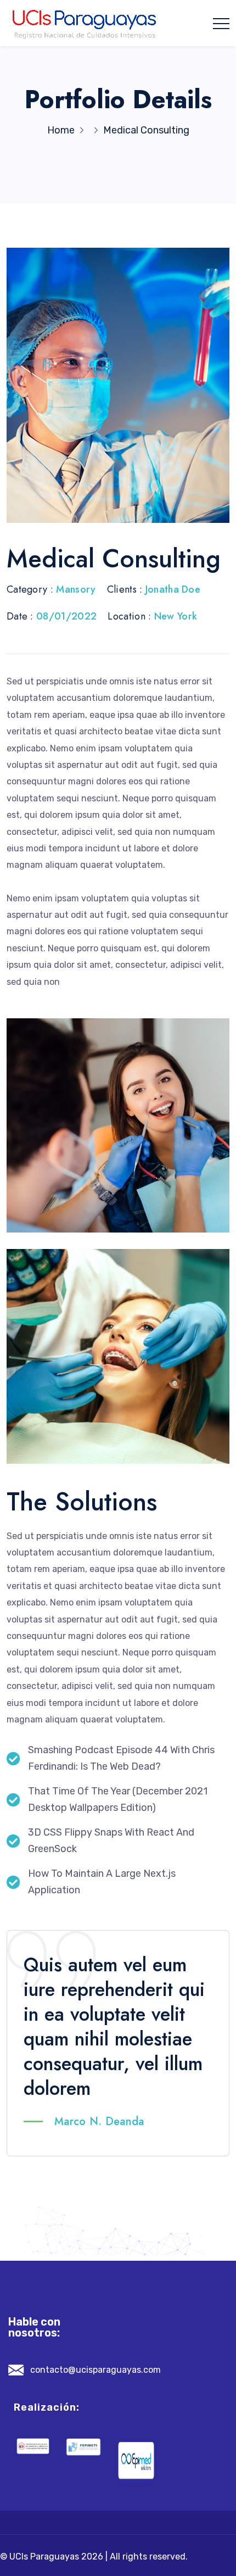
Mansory (76, 589)
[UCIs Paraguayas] (85, 23)
